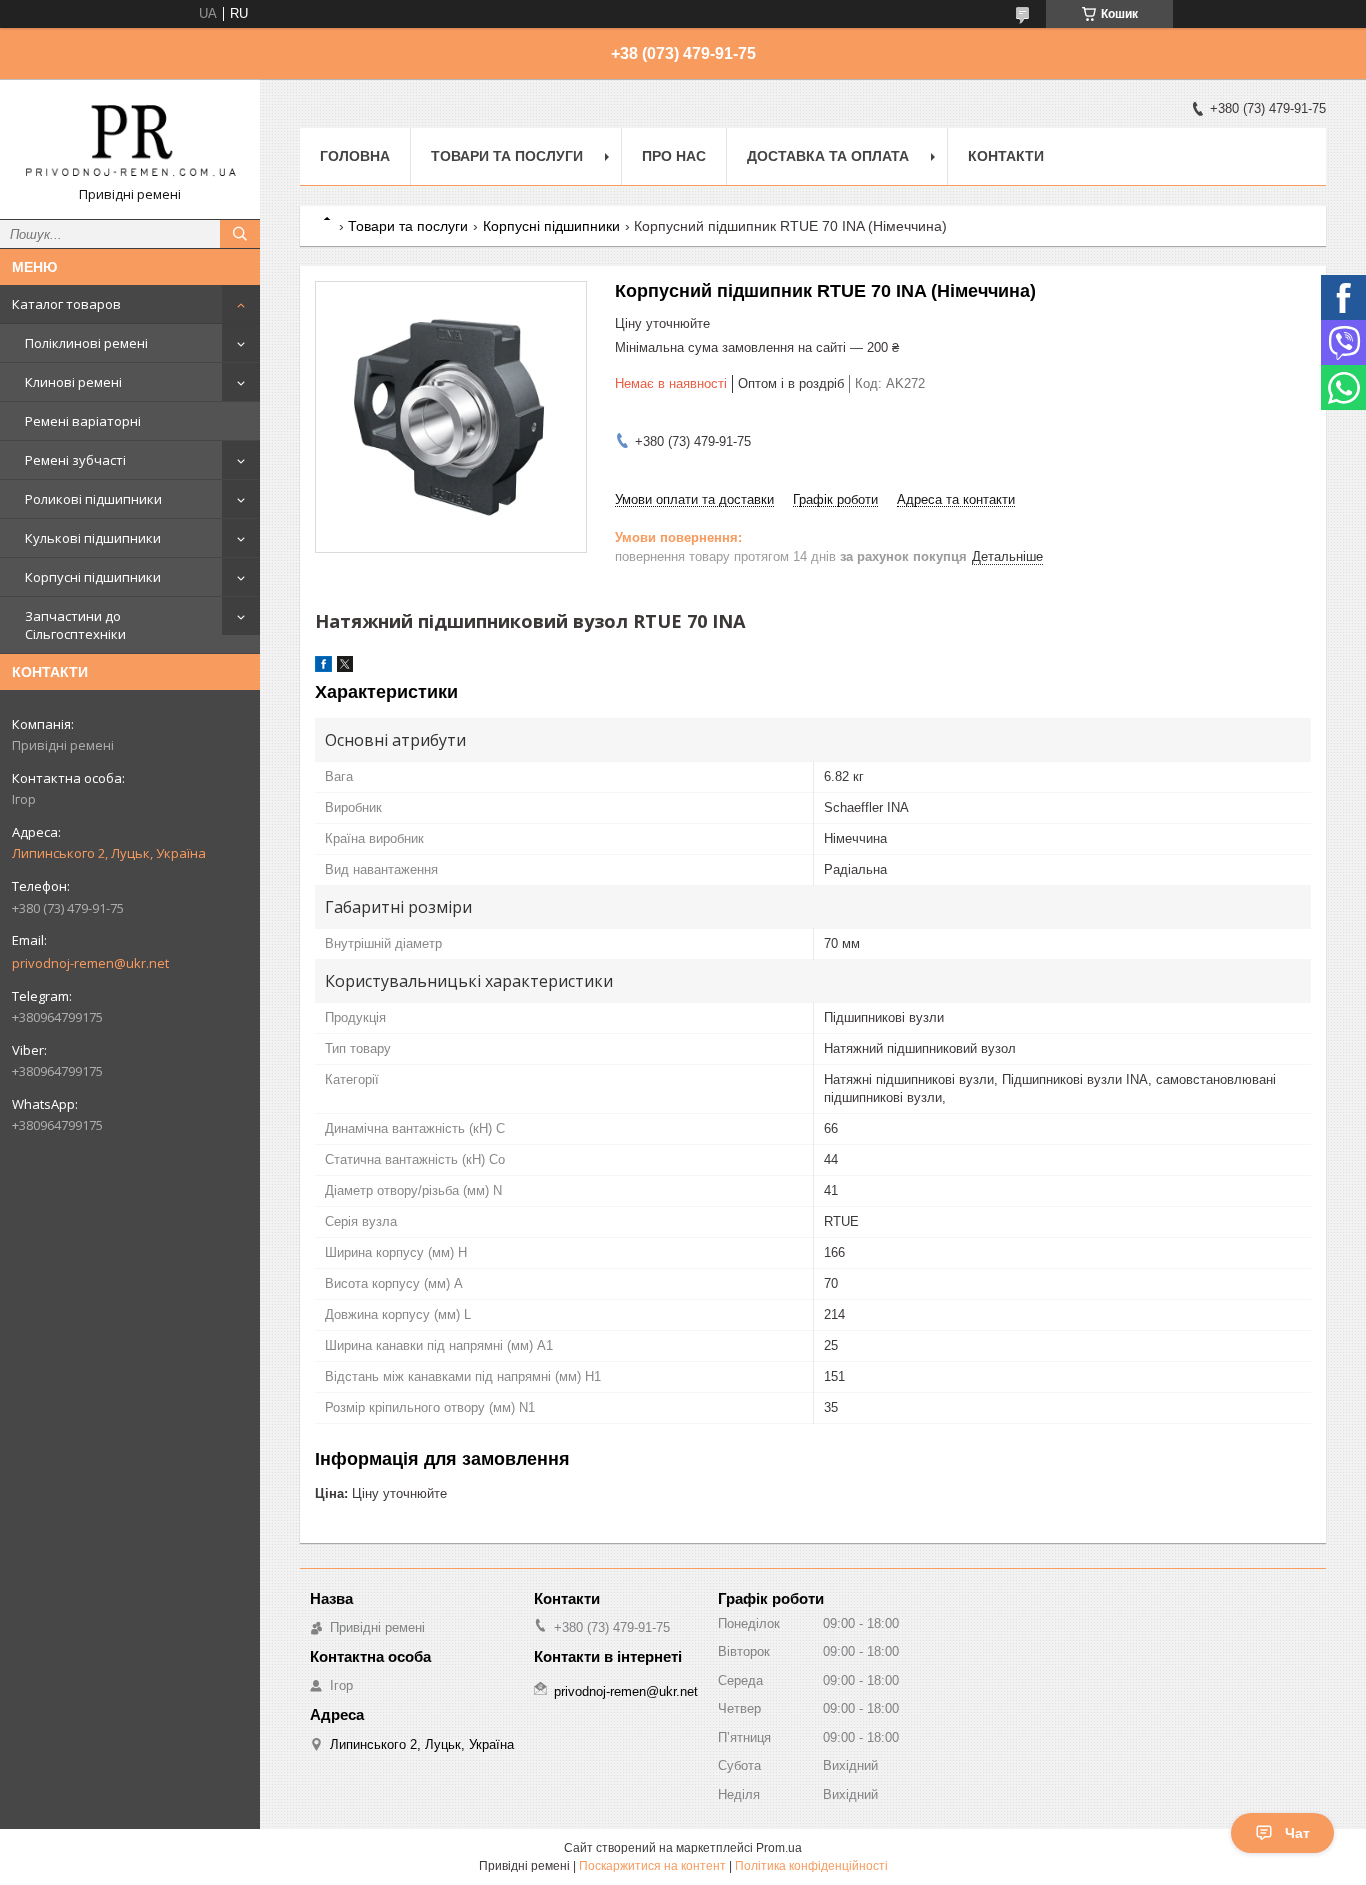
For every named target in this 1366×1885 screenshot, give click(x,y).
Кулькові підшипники (93, 538)
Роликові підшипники (93, 499)
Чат (1297, 1833)
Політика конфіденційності (811, 1866)
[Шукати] (240, 234)
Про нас (674, 156)
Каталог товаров (66, 304)
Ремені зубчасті (75, 460)
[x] (345, 667)
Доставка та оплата (828, 156)
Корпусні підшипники (93, 577)
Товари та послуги (507, 156)
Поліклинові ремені (86, 343)
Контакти (1006, 156)
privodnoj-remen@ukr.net (90, 963)
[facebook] (323, 667)
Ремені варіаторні (83, 421)
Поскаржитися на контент (652, 1866)
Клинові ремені (73, 382)
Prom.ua (779, 1848)
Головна (355, 156)
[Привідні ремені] (130, 140)
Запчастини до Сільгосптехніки (75, 625)
